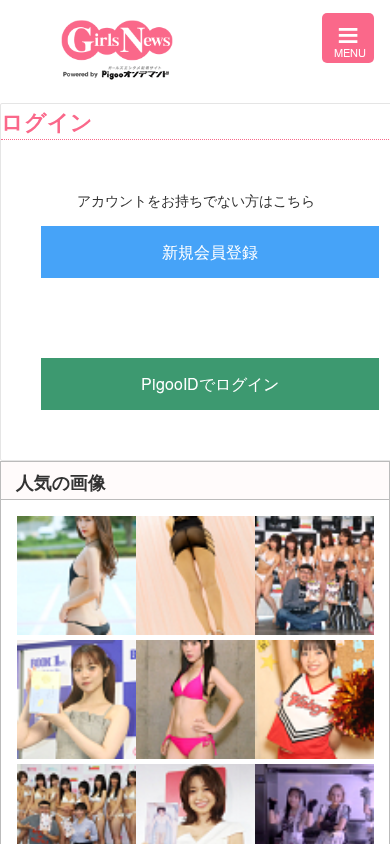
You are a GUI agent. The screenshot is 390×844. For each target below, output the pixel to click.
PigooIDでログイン (210, 383)
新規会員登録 (210, 251)
